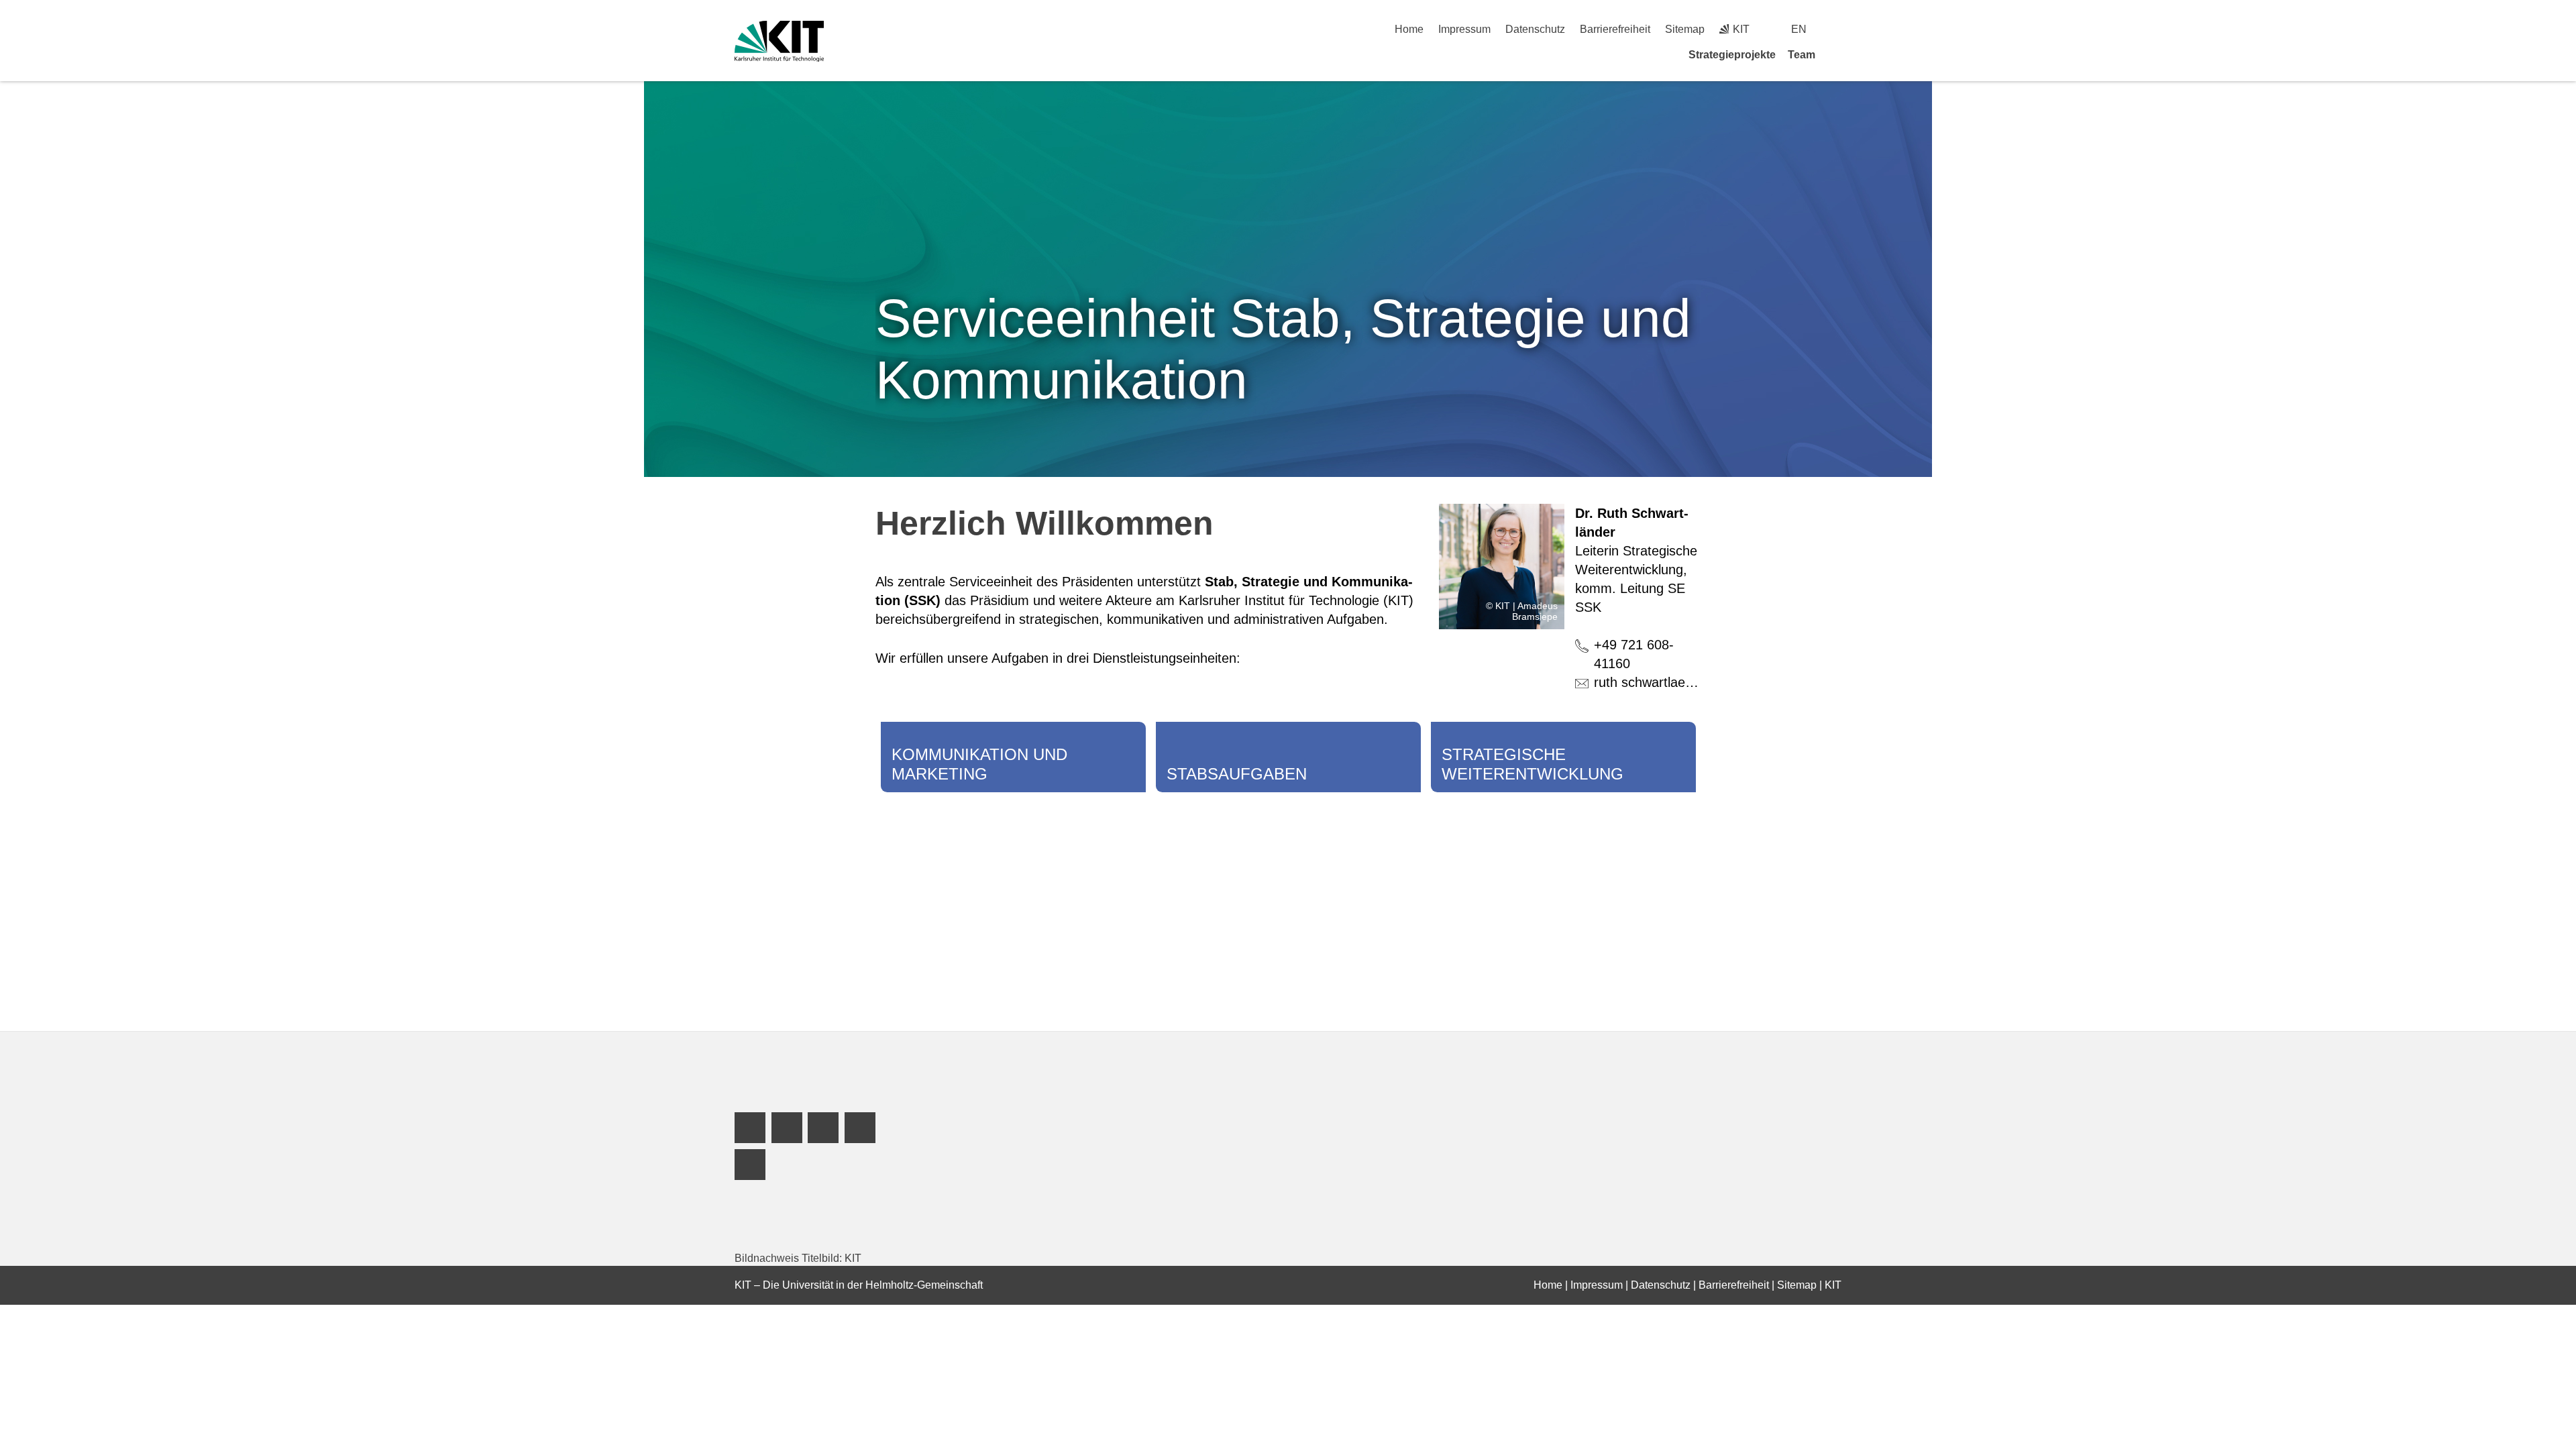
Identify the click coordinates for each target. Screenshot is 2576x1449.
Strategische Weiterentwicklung (1533, 764)
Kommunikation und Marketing (979, 764)
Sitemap (1685, 29)
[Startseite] (1837, 54)
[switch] (1836, 29)
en (1799, 29)
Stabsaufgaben (1237, 774)
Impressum (1464, 29)
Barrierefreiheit (1615, 29)
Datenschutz (1535, 29)
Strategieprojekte (1732, 55)
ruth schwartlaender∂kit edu (1676, 682)
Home (1409, 29)
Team (1802, 55)
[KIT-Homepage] (779, 41)
